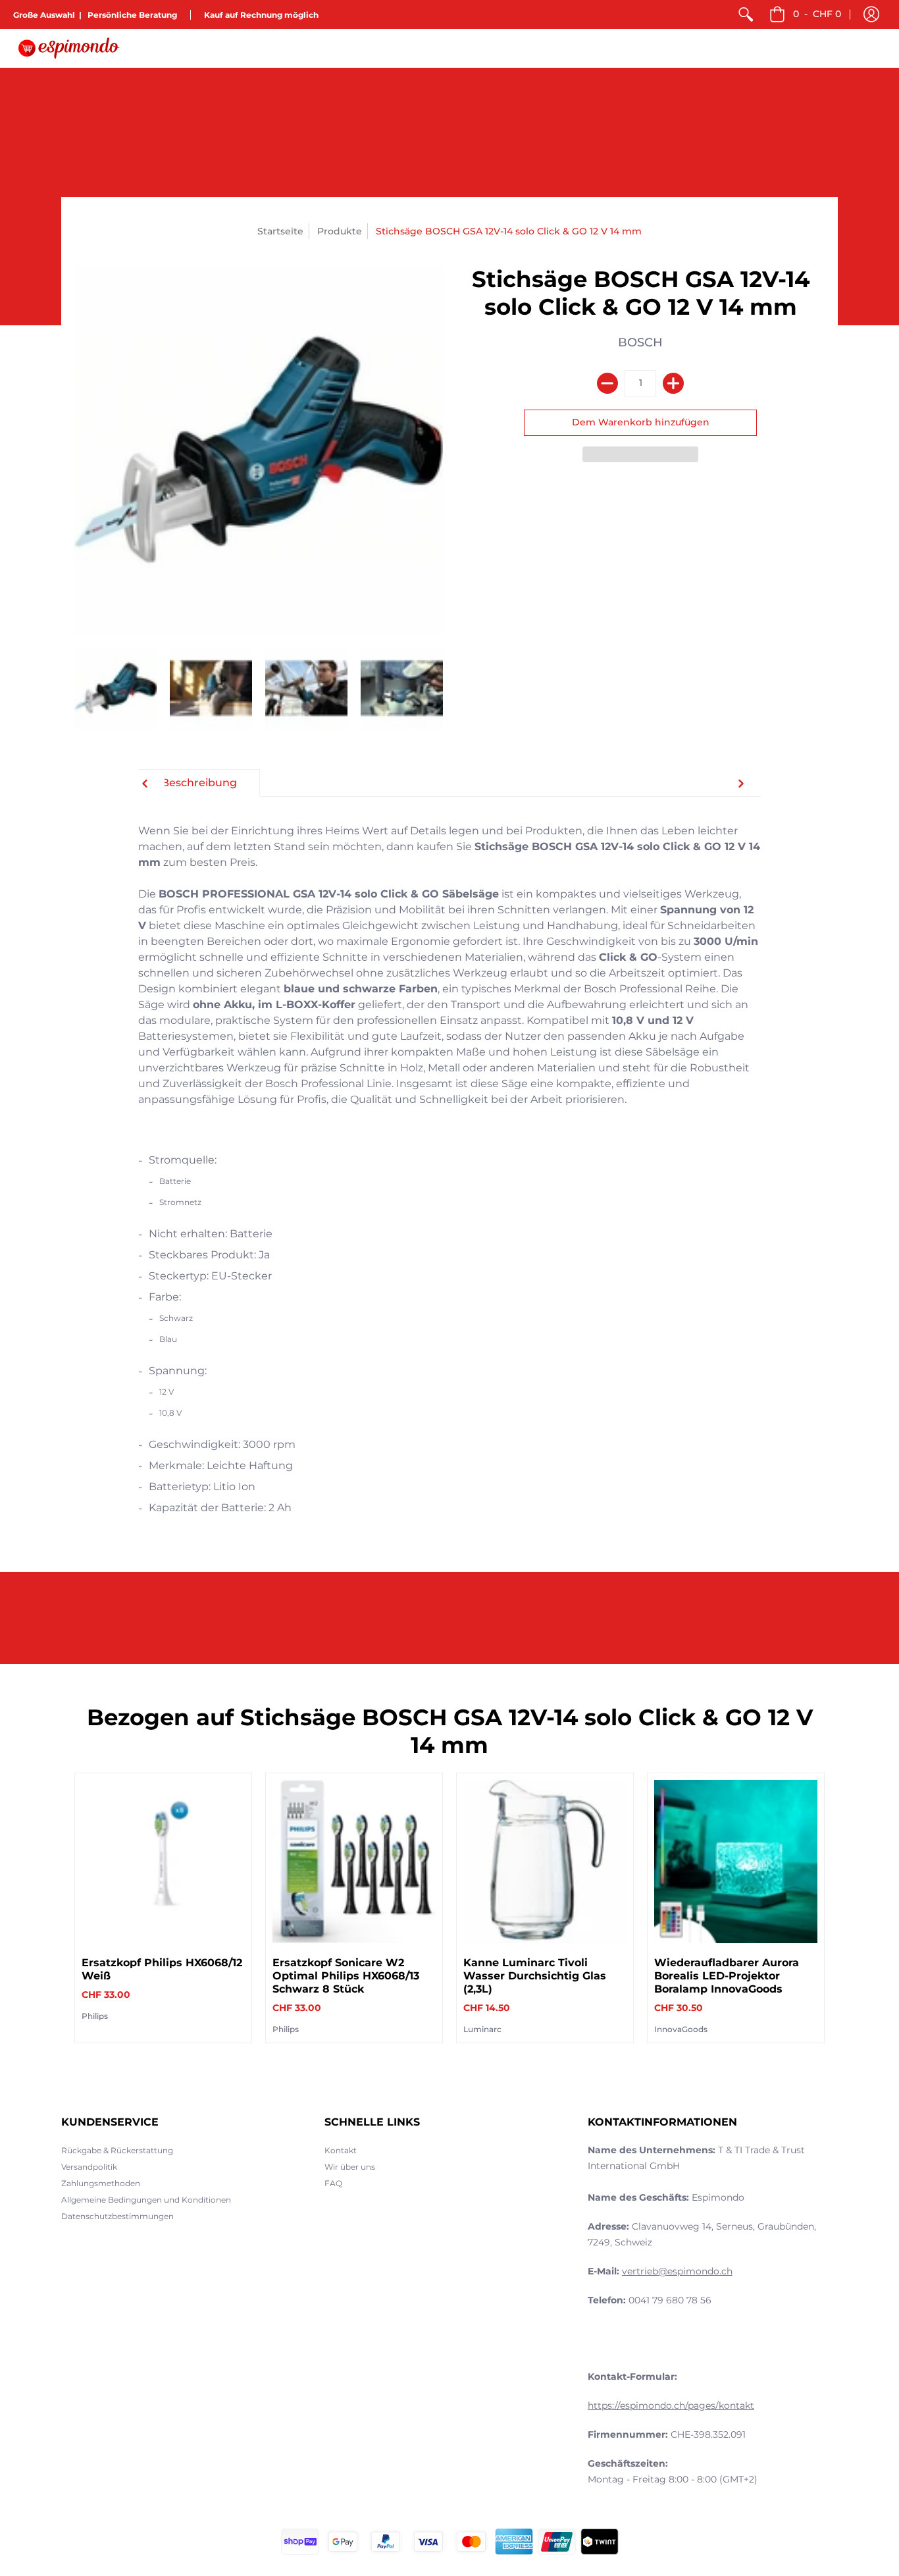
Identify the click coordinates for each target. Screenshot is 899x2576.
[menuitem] (746, 14)
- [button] (817, 14)
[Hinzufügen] (673, 383)
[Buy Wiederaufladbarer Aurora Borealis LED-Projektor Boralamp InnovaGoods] (736, 1862)
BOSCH (640, 342)
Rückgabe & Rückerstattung (117, 2150)
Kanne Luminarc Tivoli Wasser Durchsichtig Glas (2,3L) (535, 1976)
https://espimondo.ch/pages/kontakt (671, 2405)
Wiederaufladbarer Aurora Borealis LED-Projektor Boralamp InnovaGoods (727, 1976)
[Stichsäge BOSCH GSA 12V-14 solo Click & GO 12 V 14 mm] (116, 688)
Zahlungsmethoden (101, 2183)
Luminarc (482, 2029)
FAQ (333, 2183)
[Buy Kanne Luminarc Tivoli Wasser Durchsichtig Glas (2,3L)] (545, 1862)
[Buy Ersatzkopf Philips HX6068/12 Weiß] (163, 1862)
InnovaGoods (681, 2029)
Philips (95, 2016)
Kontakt (341, 2150)
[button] (871, 14)
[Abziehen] (607, 383)
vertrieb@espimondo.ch (677, 2271)
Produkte (340, 231)
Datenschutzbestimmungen (117, 2216)
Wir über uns (350, 2167)
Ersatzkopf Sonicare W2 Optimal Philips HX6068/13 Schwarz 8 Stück (346, 1976)
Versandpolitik (89, 2167)
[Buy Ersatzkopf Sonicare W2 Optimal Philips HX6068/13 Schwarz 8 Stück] (354, 1862)
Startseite (280, 231)
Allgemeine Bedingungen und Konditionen (146, 2200)
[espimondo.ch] (69, 48)
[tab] (199, 783)
